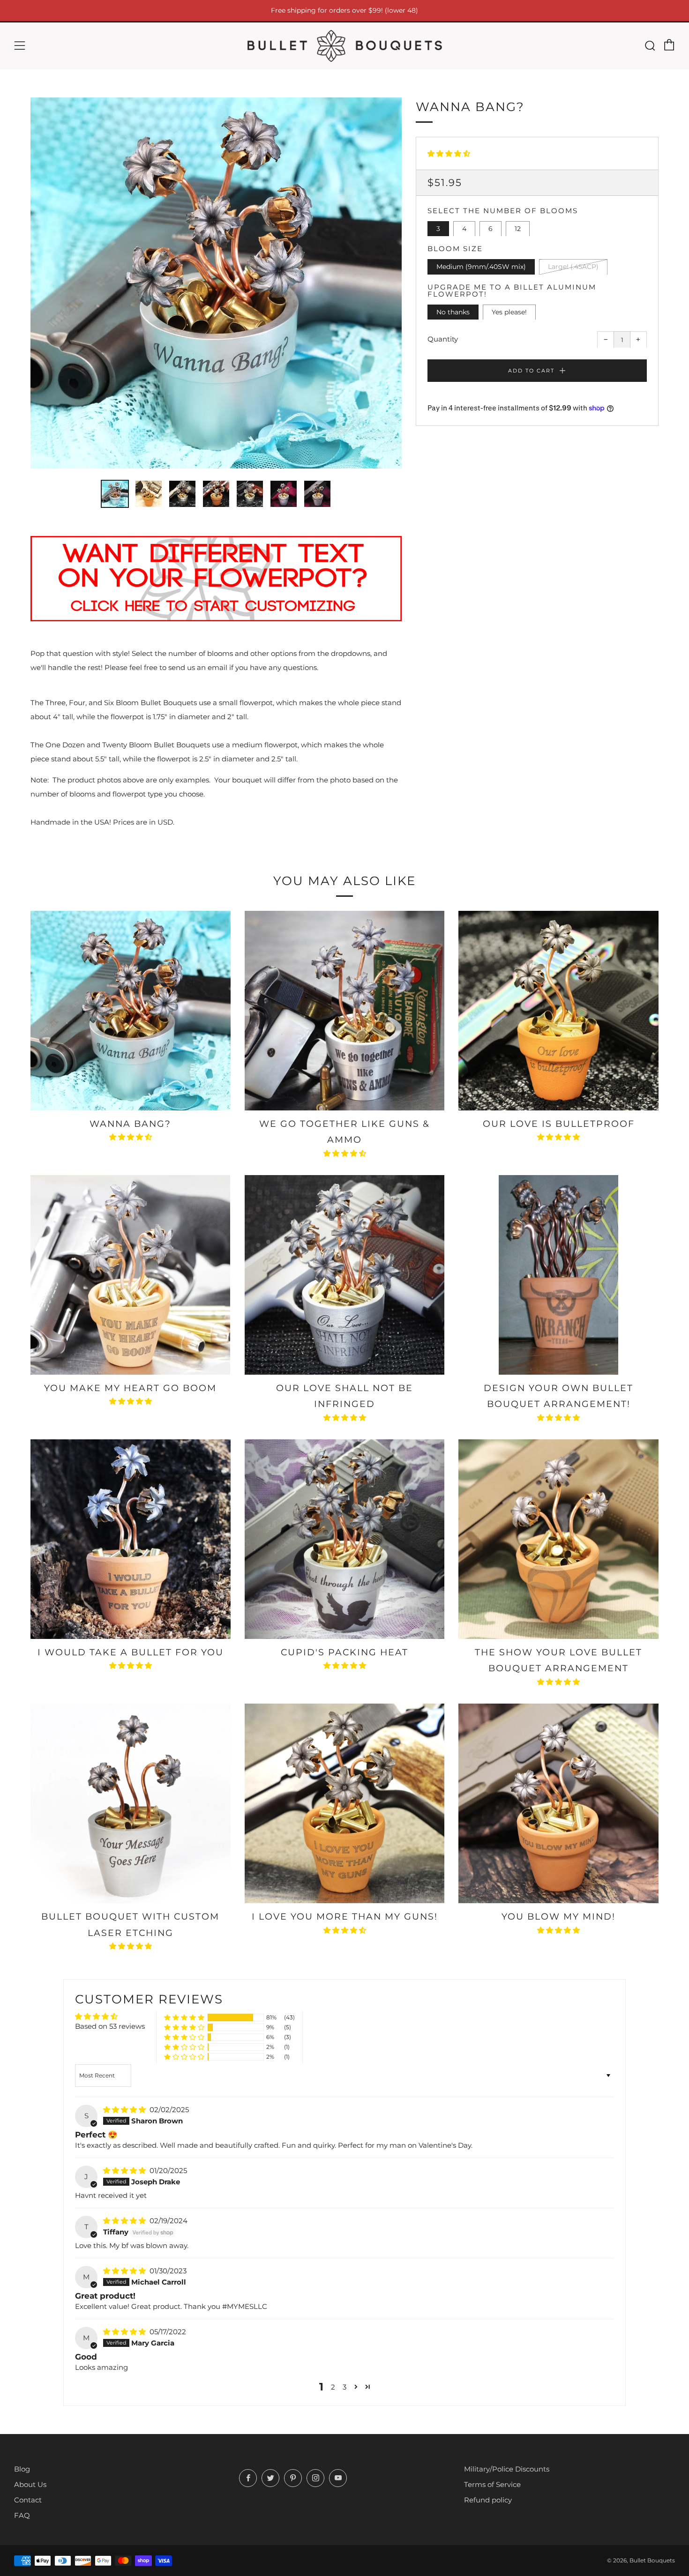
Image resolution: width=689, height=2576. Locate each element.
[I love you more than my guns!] (345, 1804)
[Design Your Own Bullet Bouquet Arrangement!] (558, 1275)
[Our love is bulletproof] (558, 1011)
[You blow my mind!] (558, 1804)
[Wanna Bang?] (131, 1011)
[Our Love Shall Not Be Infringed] (345, 1275)
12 (518, 228)
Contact (28, 2500)
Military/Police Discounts (507, 2469)
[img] (125, 2110)
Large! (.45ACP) (573, 266)
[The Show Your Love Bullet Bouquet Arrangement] (558, 1539)
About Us (30, 2484)
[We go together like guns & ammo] (345, 1011)
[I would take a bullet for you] (131, 1539)
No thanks (453, 312)
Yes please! (509, 312)
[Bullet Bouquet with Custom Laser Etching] (131, 1804)
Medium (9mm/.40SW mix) (481, 266)
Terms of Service (492, 2484)
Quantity (443, 339)
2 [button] (333, 2387)
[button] (449, 153)
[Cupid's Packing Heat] (345, 1539)
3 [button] (344, 2387)
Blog (22, 2469)
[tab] (115, 494)
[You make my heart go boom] (131, 1275)
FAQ (22, 2515)
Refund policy (488, 2500)
